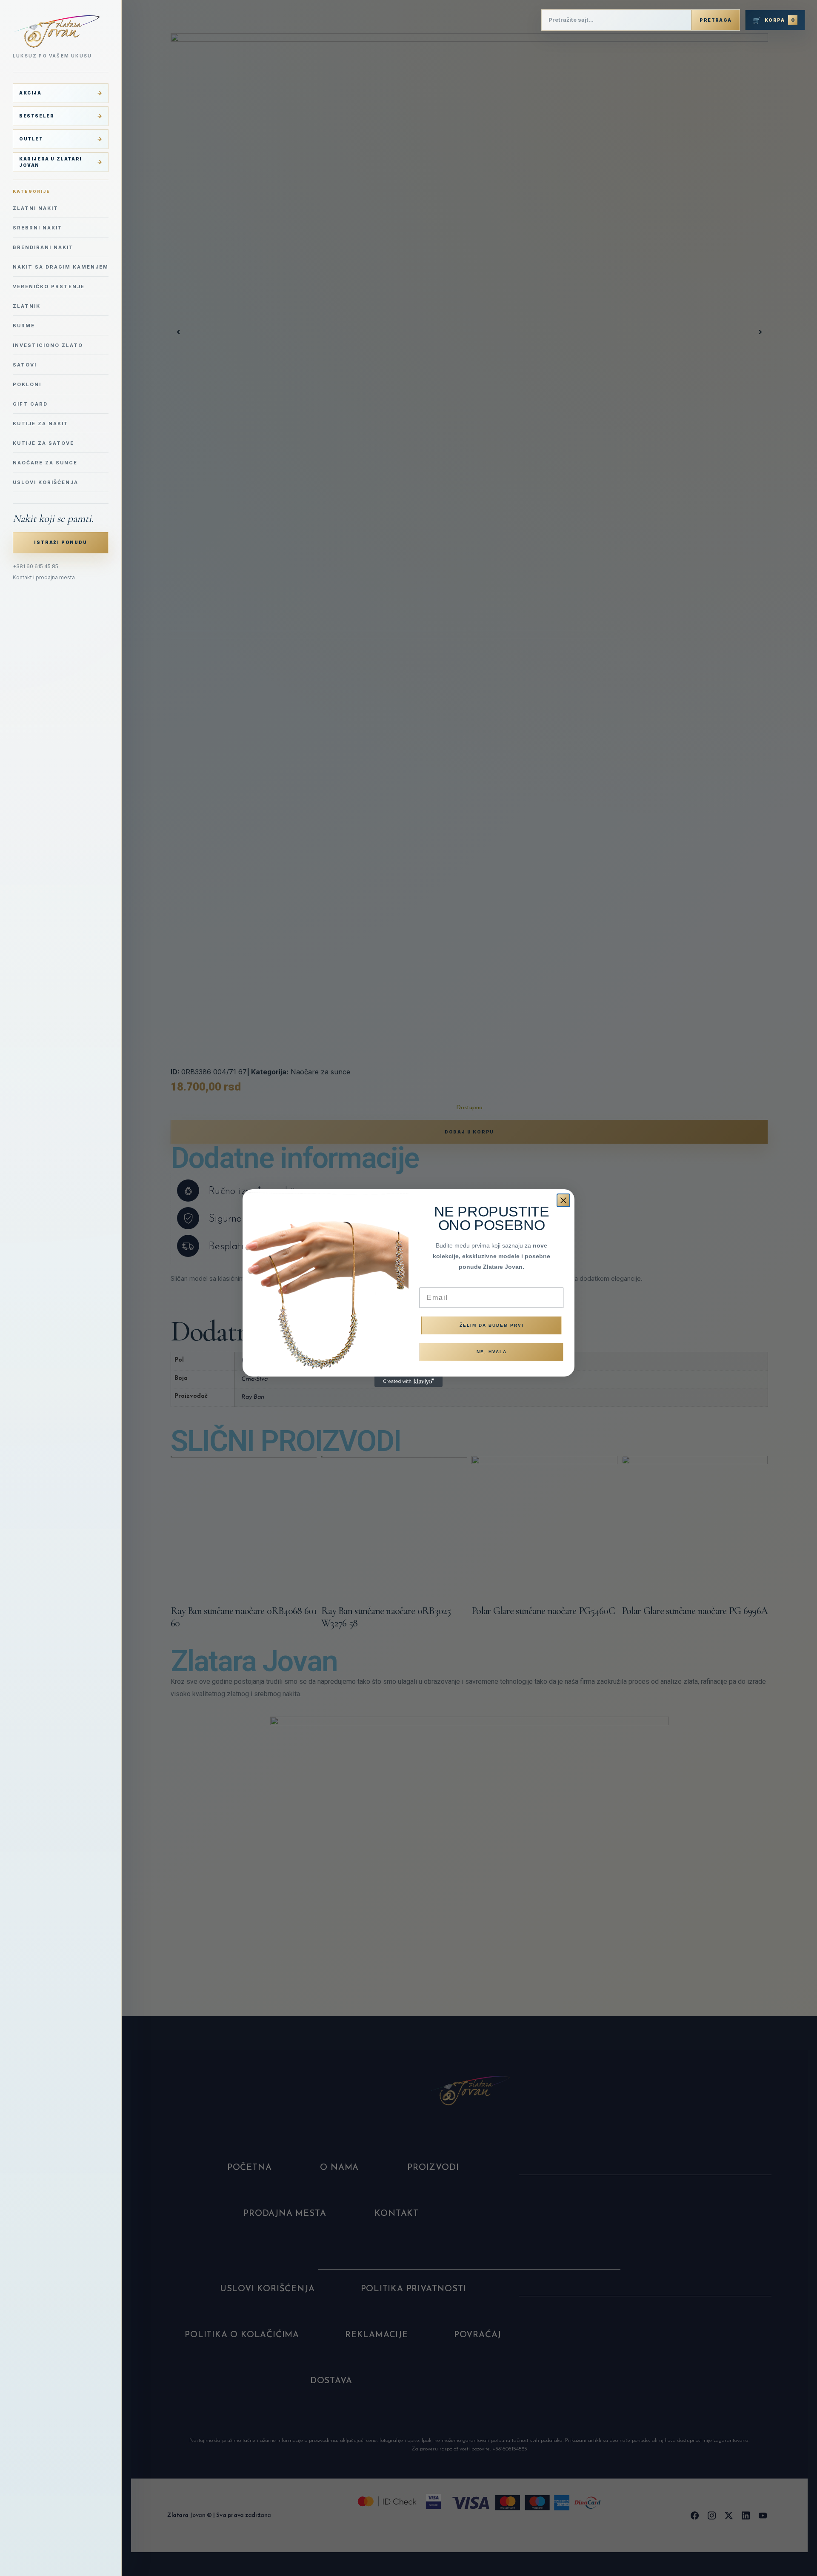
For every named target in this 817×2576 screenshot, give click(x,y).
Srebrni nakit (38, 228)
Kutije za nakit (41, 424)
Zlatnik (27, 306)
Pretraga (716, 20)
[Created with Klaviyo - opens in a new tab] (408, 1382)
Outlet (31, 139)
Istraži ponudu (60, 542)
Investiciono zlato (48, 345)
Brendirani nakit (43, 247)
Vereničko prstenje (49, 286)
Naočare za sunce (45, 463)
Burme (24, 326)
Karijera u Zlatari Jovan (51, 162)
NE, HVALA (492, 1352)
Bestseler (37, 116)
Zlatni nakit (36, 208)
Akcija (30, 93)
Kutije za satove (43, 443)
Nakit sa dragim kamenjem (61, 267)
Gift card (30, 404)
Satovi (25, 365)
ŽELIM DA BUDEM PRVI (492, 1325)
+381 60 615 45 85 (36, 566)
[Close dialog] (563, 1200)
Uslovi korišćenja (46, 482)
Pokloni (27, 384)
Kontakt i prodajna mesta (44, 577)
